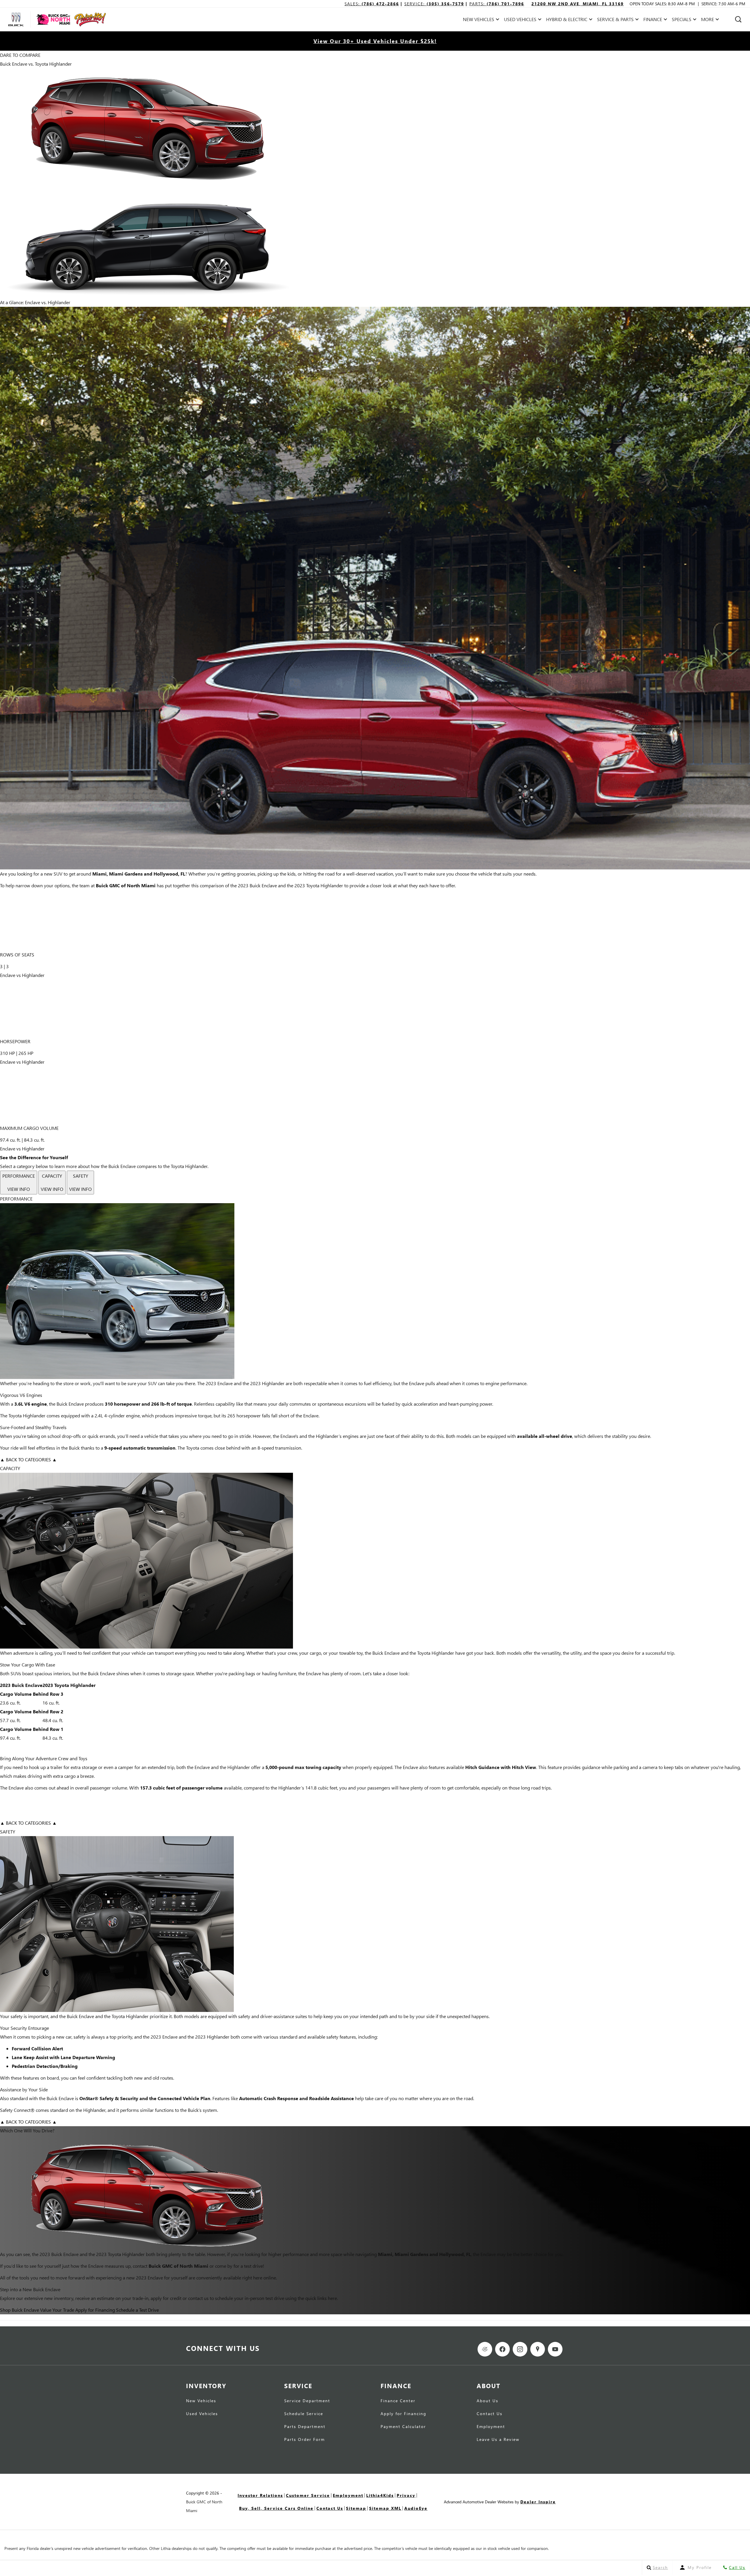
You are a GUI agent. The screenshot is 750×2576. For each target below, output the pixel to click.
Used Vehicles (202, 2414)
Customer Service (308, 2495)
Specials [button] (681, 20)
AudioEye (416, 2508)
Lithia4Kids (380, 2495)
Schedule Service (304, 2414)
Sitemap (356, 2508)
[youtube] (555, 2349)
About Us (487, 2401)
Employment (491, 2427)
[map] (538, 2349)
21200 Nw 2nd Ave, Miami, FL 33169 (578, 4)
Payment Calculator (403, 2427)
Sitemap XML (385, 2508)
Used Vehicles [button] (520, 20)
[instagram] (520, 2349)
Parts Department (305, 2427)
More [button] (708, 20)
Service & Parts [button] (615, 20)
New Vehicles (201, 2401)
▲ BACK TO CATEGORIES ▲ (28, 1459)
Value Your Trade (57, 2310)
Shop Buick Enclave (19, 2310)
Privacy (406, 2495)
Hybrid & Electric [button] (567, 20)
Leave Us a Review (498, 2440)
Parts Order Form (305, 2440)
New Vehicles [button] (478, 20)
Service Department (307, 2401)
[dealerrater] (485, 2349)
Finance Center (398, 2401)
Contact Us (490, 2414)
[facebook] (502, 2349)
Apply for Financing (95, 2310)
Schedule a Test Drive (137, 2310)
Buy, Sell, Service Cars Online (276, 2508)
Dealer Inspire (538, 2502)
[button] (738, 19)
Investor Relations (260, 2495)
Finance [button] (653, 20)
